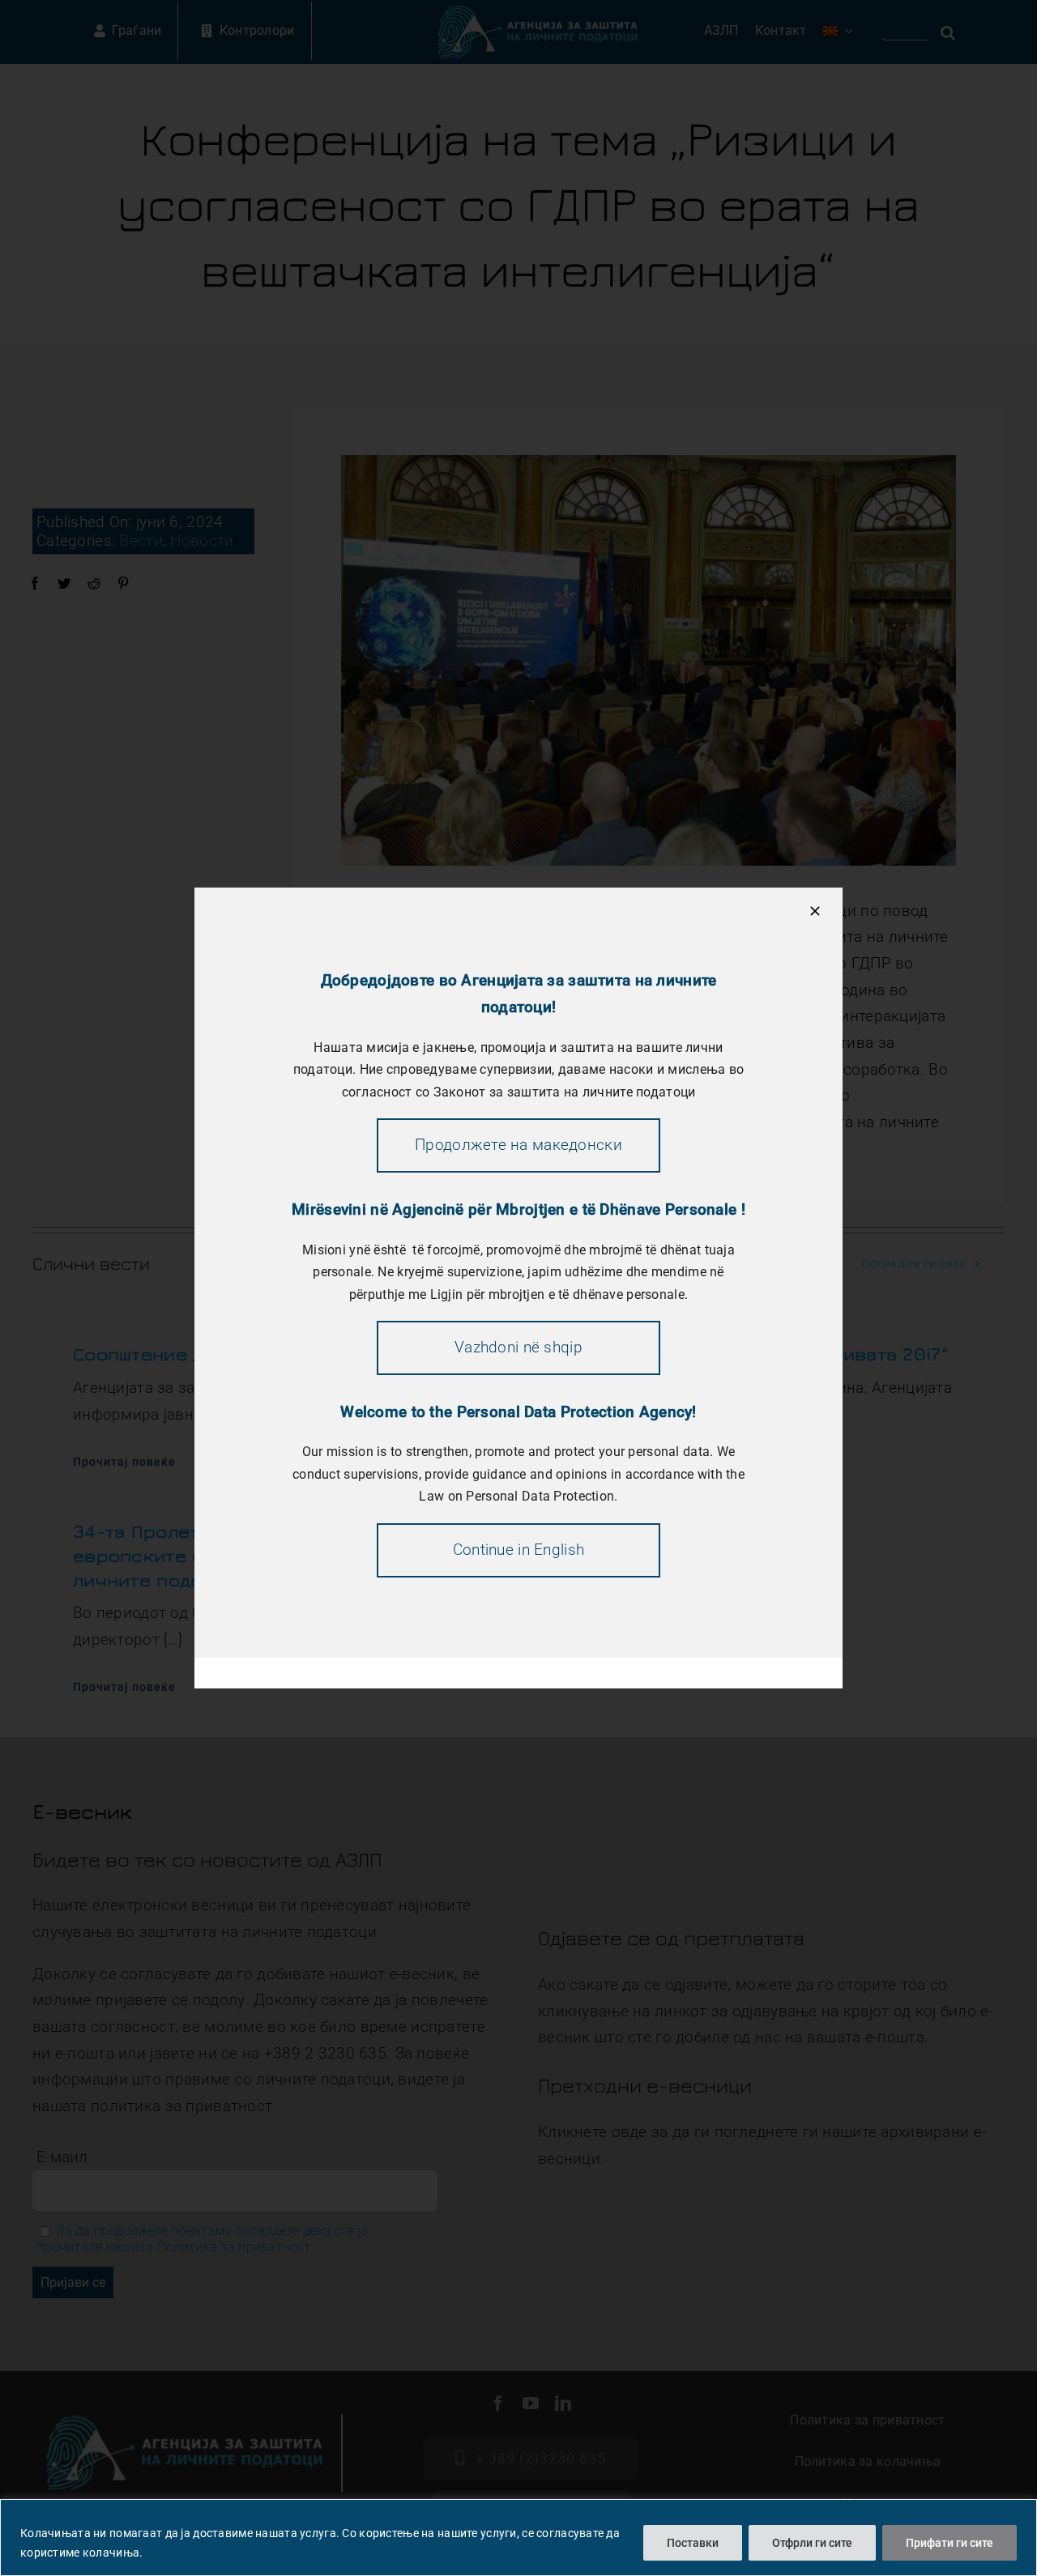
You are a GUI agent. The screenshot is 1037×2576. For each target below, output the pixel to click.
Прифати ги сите (950, 2543)
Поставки (693, 2543)
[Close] (815, 911)
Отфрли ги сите (812, 2543)
